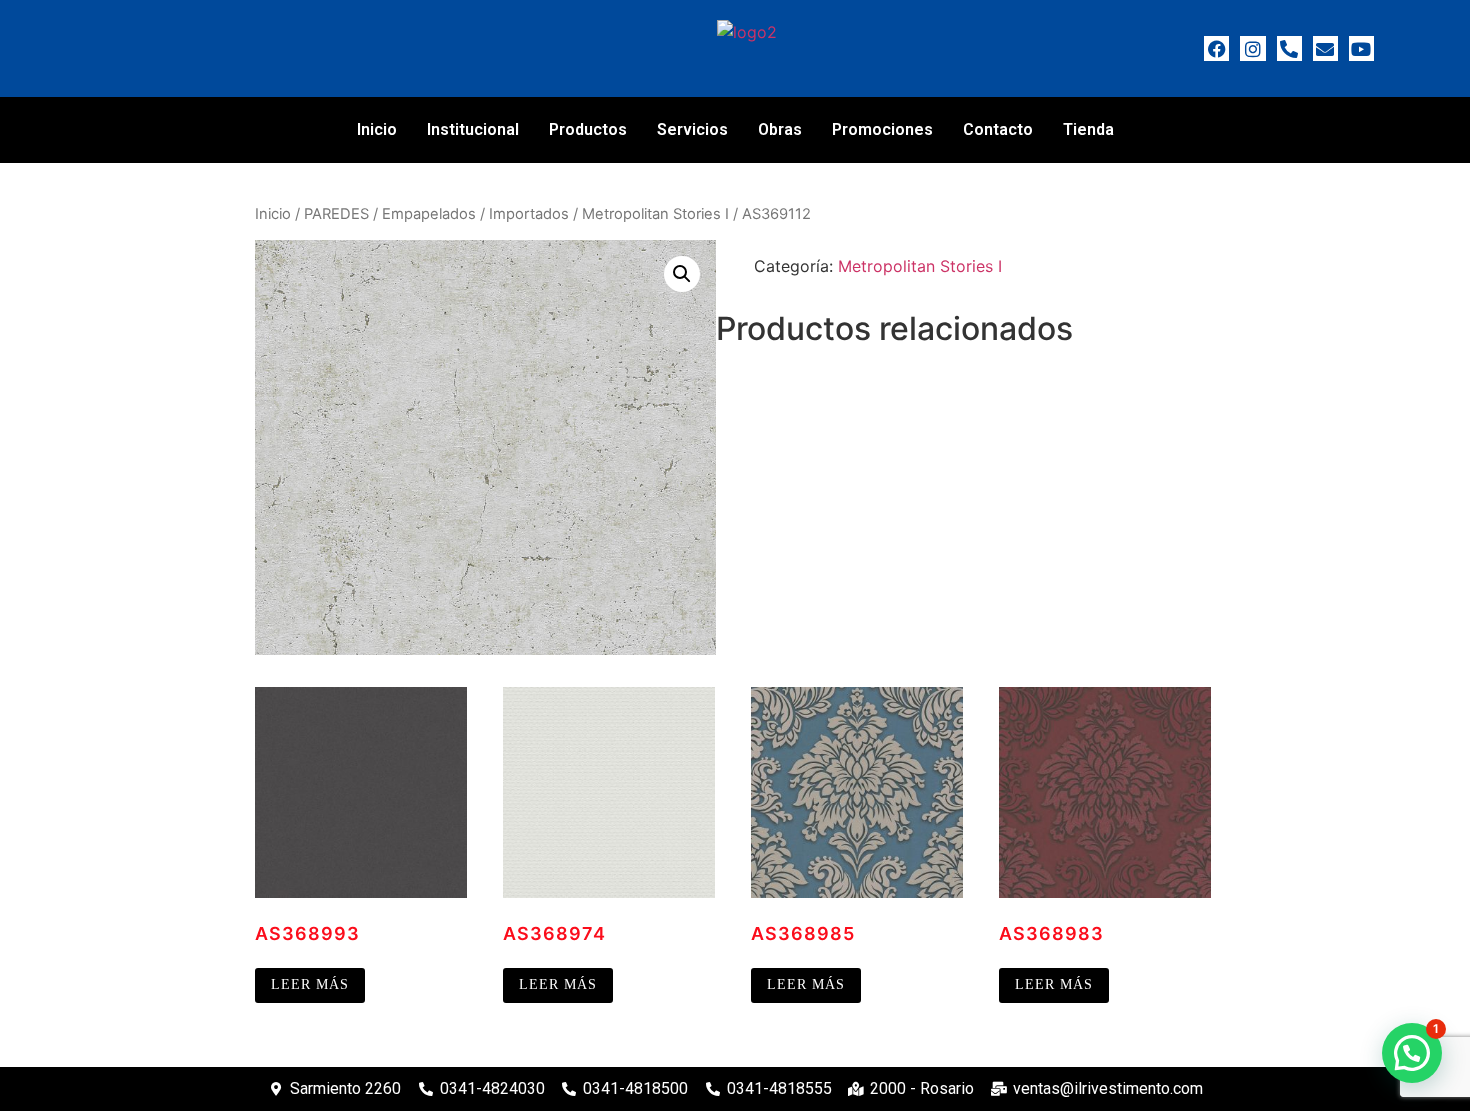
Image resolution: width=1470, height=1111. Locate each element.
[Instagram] (1252, 48)
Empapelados (429, 214)
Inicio (377, 129)
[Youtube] (1361, 48)
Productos (588, 129)
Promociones (882, 129)
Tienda (1088, 129)
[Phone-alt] (1289, 48)
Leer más (310, 984)
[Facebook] (1216, 48)
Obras (780, 129)
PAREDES (336, 214)
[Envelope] (1325, 48)
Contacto (998, 129)
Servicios (692, 129)
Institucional (473, 129)
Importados (529, 214)
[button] (682, 274)
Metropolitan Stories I (655, 214)
